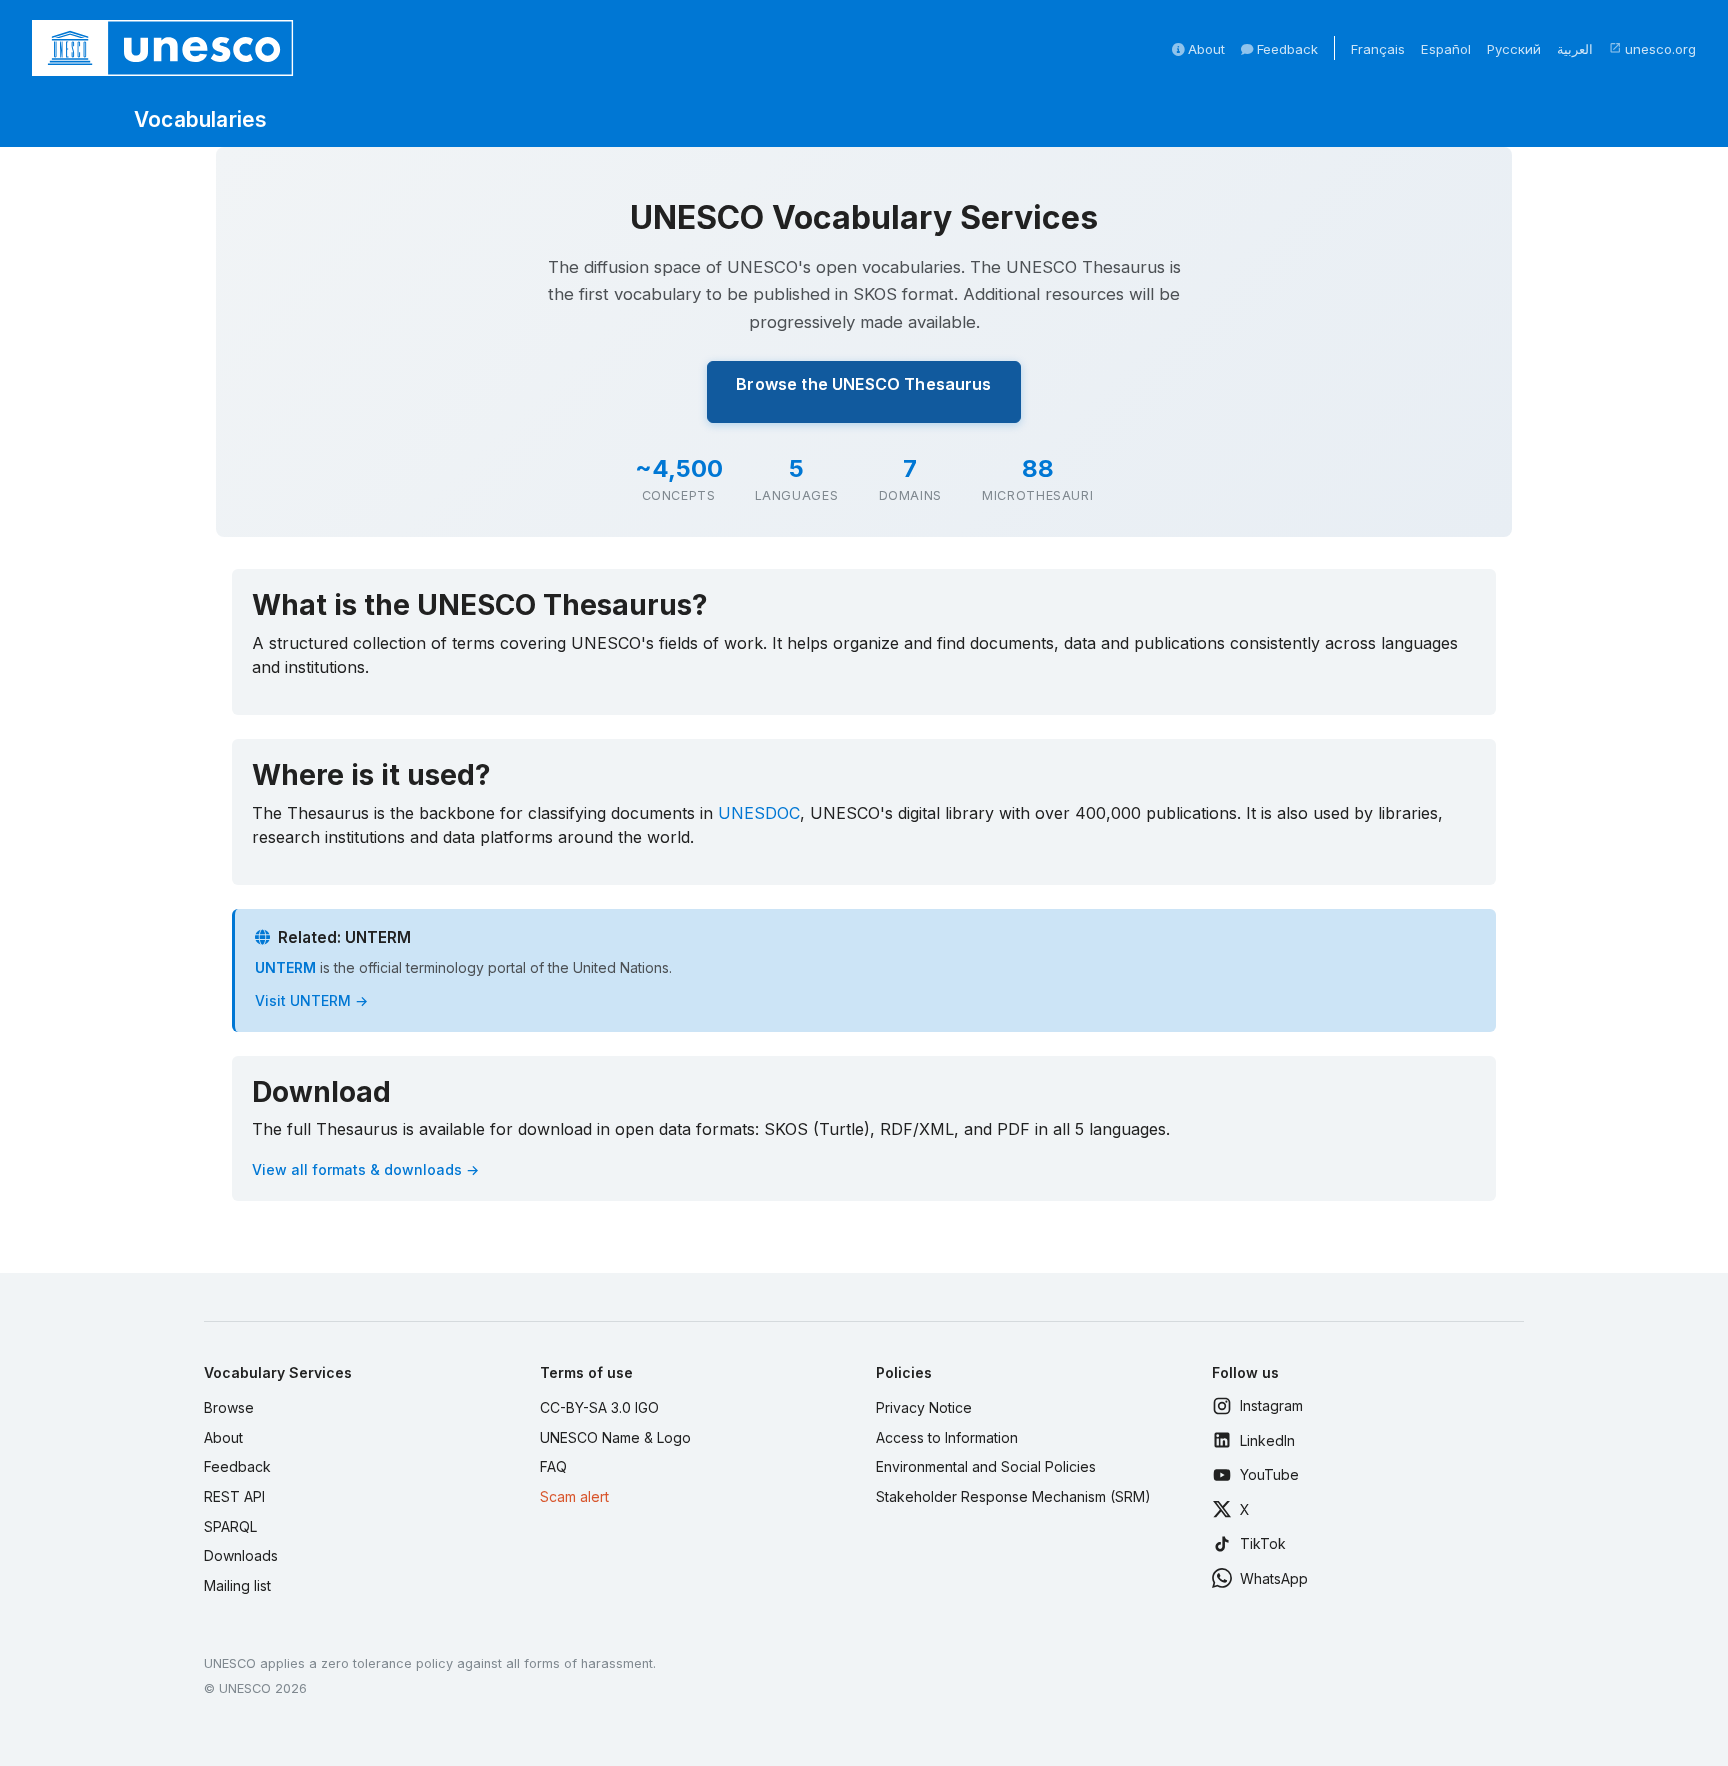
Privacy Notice (924, 1407)
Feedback (1285, 49)
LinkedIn (1267, 1440)
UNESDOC (759, 813)
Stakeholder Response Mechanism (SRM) (1013, 1496)
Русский (1514, 49)
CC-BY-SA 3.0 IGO (599, 1407)
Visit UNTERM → (311, 1000)
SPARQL (230, 1526)
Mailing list (237, 1585)
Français (1378, 49)
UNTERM (285, 967)
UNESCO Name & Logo (615, 1437)
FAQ (553, 1466)
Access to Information (947, 1437)
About (1204, 49)
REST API (234, 1496)
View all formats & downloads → (365, 1169)
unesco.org (1652, 49)
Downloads (241, 1555)
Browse (229, 1407)
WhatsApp (1274, 1578)
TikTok (1263, 1543)
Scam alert (574, 1496)
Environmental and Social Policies (986, 1466)
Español (1446, 49)
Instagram (1271, 1405)
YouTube (1269, 1474)
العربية (1575, 49)
